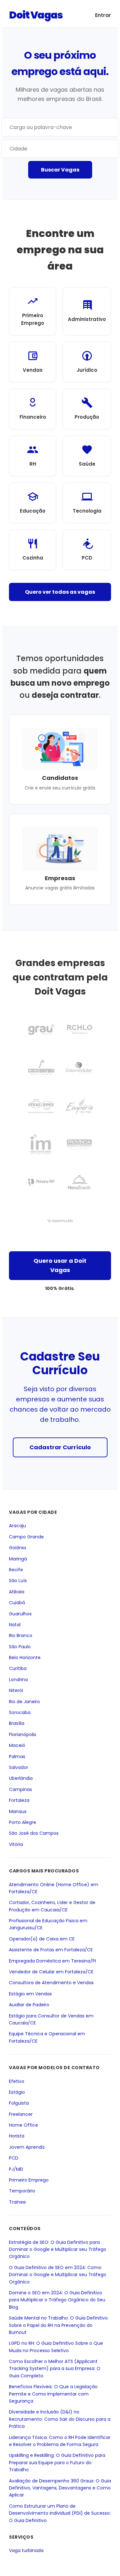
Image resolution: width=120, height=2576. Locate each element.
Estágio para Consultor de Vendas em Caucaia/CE (51, 2019)
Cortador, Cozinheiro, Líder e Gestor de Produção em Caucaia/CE (52, 1906)
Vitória (16, 1844)
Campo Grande (26, 1537)
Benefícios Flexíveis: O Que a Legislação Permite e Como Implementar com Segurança (53, 2394)
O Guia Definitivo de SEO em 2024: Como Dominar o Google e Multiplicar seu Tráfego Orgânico (58, 2275)
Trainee (17, 2202)
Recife (16, 1570)
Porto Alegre (23, 1822)
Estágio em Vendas (30, 1994)
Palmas (17, 1757)
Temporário (22, 2191)
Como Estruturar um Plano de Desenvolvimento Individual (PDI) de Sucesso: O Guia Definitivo (60, 2513)
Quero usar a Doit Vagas (60, 1265)
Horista (17, 2136)
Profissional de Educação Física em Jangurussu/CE (48, 1924)
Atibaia (17, 1592)
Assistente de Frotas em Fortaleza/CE (51, 1950)
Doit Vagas (36, 15)
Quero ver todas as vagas (60, 592)
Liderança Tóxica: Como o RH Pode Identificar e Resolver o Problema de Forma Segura (60, 2441)
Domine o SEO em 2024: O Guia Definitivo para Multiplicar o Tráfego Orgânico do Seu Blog (57, 2300)
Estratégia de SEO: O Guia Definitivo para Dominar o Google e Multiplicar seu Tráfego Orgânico (58, 2249)
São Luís (18, 1581)
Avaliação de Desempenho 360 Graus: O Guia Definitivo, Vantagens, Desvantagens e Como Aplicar (60, 2488)
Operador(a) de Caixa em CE (42, 1939)
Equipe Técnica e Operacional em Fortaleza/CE (47, 2038)
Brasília (17, 1724)
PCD (14, 2158)
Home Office (24, 2125)
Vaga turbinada (26, 2551)
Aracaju (17, 1526)
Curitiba (18, 1669)
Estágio (17, 2092)
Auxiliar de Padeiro (29, 2005)
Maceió (17, 1746)
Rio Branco (21, 1636)
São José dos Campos (34, 1833)
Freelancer (21, 2114)
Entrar (103, 15)
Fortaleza (19, 1800)
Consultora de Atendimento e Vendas (51, 1983)
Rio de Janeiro (24, 1702)
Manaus (18, 1811)
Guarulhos (20, 1614)
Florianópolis (23, 1734)
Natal (15, 1625)
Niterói (16, 1691)
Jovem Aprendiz (27, 2147)
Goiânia (17, 1548)
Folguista (19, 2103)
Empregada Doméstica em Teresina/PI (52, 1961)
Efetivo (17, 2081)
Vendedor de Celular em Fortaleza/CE (51, 1972)
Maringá (18, 1559)
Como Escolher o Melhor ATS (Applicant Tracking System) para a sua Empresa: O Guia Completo (55, 2369)
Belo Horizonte (25, 1658)
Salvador (19, 1767)
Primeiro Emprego (29, 2180)
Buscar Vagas (60, 170)
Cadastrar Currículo (60, 1447)
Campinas (20, 1789)
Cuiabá (17, 1603)
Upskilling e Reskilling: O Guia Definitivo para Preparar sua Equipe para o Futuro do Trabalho (57, 2463)
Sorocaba (20, 1712)
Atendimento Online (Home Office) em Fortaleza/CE (54, 1888)
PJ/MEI (16, 2169)
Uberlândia (21, 1779)
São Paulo (20, 1647)
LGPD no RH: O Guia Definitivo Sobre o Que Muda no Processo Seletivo (56, 2347)
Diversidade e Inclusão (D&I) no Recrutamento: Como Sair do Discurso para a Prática (60, 2419)
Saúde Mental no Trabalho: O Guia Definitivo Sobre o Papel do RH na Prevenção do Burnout (58, 2325)
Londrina (18, 1680)
